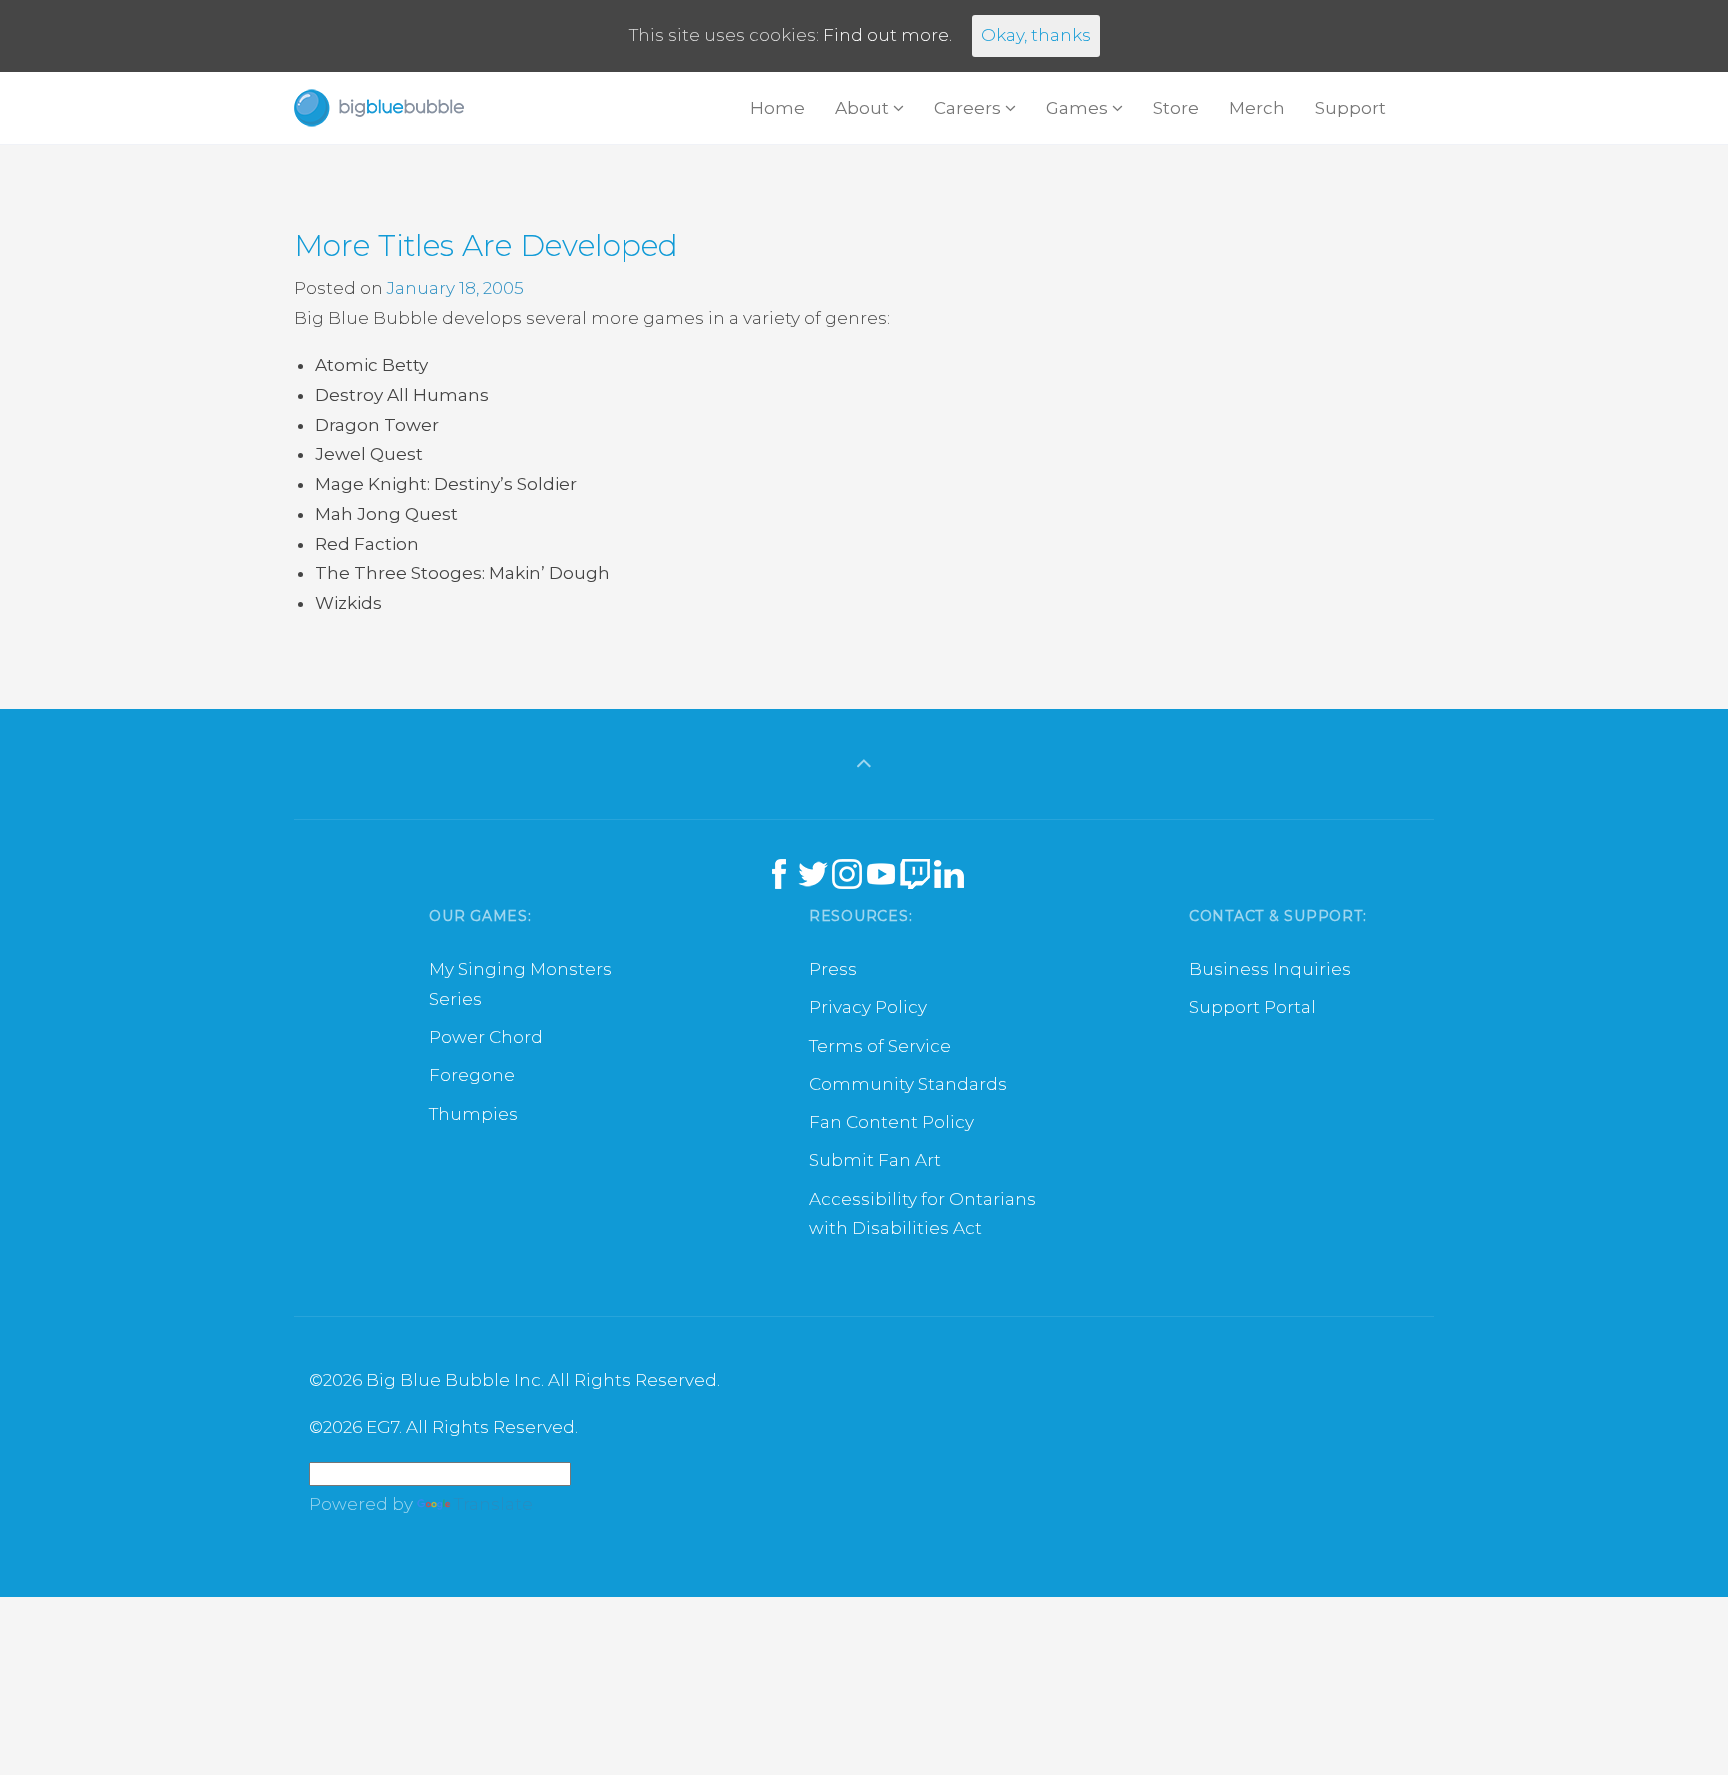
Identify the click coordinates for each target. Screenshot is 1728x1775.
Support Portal (1252, 1007)
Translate (493, 1504)
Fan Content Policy (891, 1122)
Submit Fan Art (875, 1160)
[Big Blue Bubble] (379, 108)
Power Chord (486, 1037)
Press (833, 969)
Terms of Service (880, 1046)
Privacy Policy (868, 1007)
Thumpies (473, 1114)
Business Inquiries (1270, 969)
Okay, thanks (1036, 35)
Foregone (472, 1075)
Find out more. (887, 35)
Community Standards (908, 1084)
